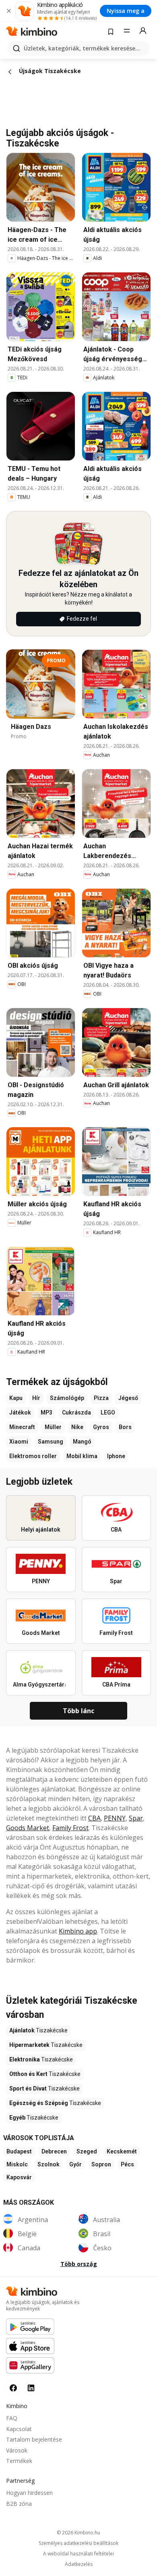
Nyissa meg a (126, 11)
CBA (94, 1818)
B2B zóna (19, 2504)
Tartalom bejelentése (34, 2439)
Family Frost (70, 1828)
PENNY (115, 1818)
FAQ (12, 2418)
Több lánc (78, 1711)
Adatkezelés (79, 2564)
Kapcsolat (19, 2429)
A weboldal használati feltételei (78, 2554)
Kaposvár (19, 2177)
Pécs (127, 2164)
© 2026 (78, 2533)
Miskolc (17, 2164)
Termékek (19, 2461)
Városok (17, 2450)
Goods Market (28, 1828)
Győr (75, 2164)
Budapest (19, 2151)
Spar (136, 1818)
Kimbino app (78, 1931)
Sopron (101, 2164)
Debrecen (54, 2151)
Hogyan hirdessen (29, 2493)
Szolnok (49, 2164)
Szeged (87, 2151)
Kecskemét (122, 2151)
